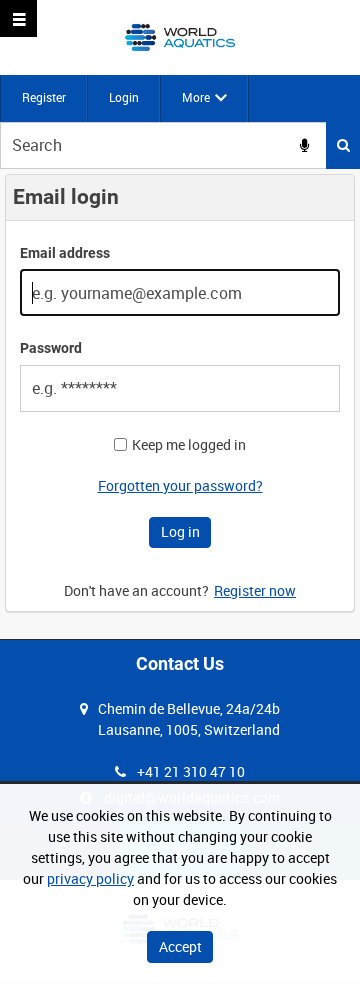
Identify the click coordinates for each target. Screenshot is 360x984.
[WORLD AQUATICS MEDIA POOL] (179, 37)
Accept (180, 946)
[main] (180, 403)
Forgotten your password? (180, 485)
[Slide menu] (18, 18)
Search (343, 145)
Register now (255, 590)
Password (51, 348)
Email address (65, 253)
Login (124, 97)
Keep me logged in (189, 445)
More (196, 97)
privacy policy (90, 878)
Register (44, 97)
